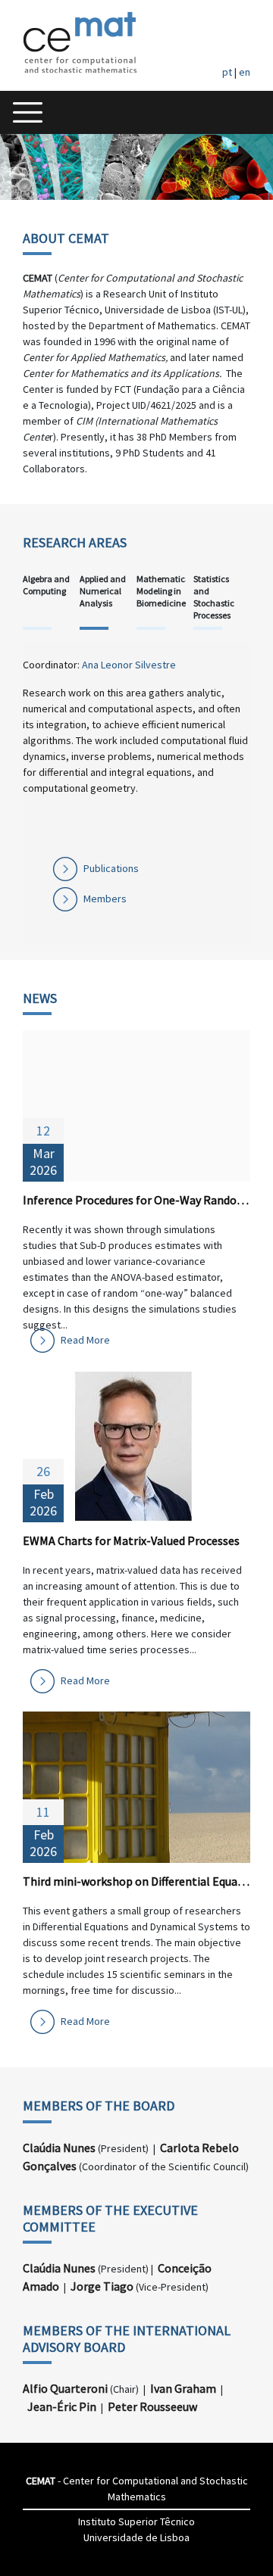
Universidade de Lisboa (136, 2537)
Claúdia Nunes (59, 2148)
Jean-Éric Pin (62, 2406)
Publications (111, 868)
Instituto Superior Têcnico (136, 2521)
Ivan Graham (183, 2388)
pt (227, 72)
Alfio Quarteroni (65, 2388)
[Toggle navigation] (28, 112)
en (245, 72)
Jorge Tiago (102, 2286)
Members (105, 899)
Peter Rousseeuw (152, 2406)
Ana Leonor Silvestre (129, 665)
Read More (85, 1340)
